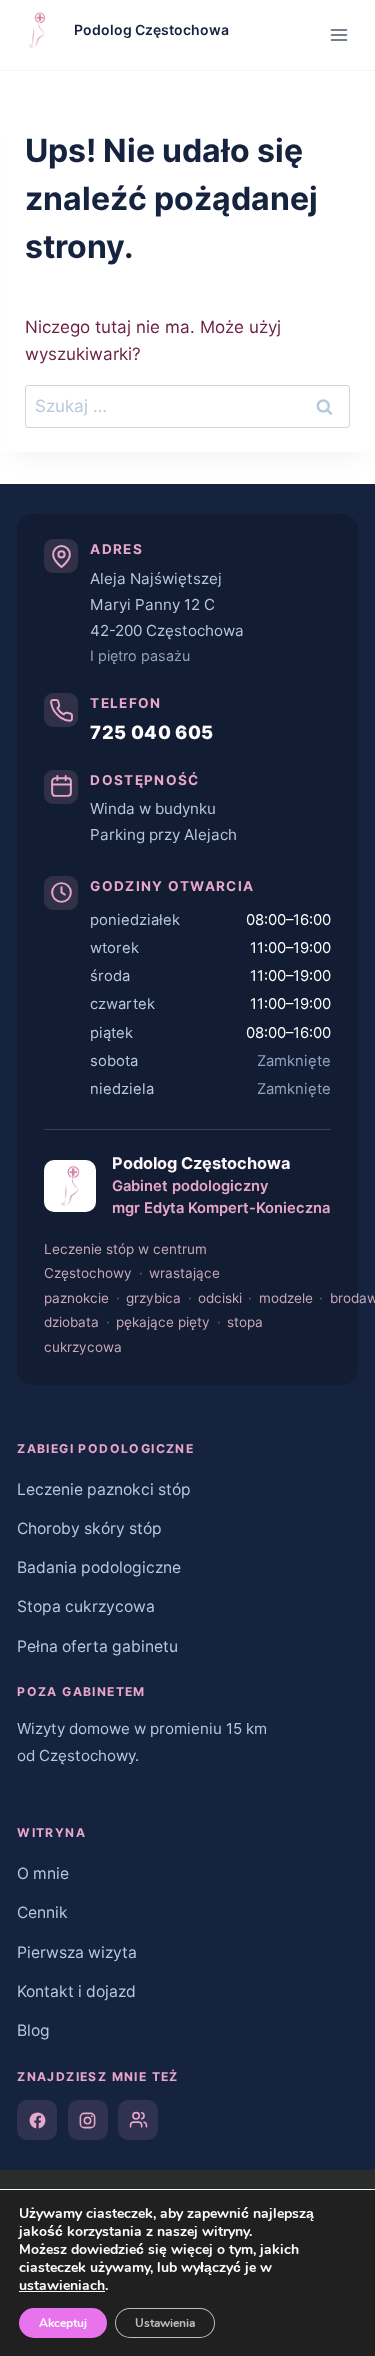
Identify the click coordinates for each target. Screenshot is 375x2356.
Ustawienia (165, 2323)
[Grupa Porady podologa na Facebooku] (138, 2120)
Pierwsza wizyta (77, 1952)
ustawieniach (62, 2286)
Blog (33, 2030)
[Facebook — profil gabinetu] (37, 2120)
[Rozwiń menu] (339, 34)
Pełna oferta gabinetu (97, 1646)
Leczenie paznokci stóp (104, 1489)
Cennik (42, 1912)
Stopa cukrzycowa (86, 1606)
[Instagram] (88, 2120)
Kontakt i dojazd (76, 1991)
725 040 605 (151, 732)
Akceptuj (63, 2323)
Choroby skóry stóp (89, 1528)
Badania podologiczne (99, 1567)
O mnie (43, 1873)
